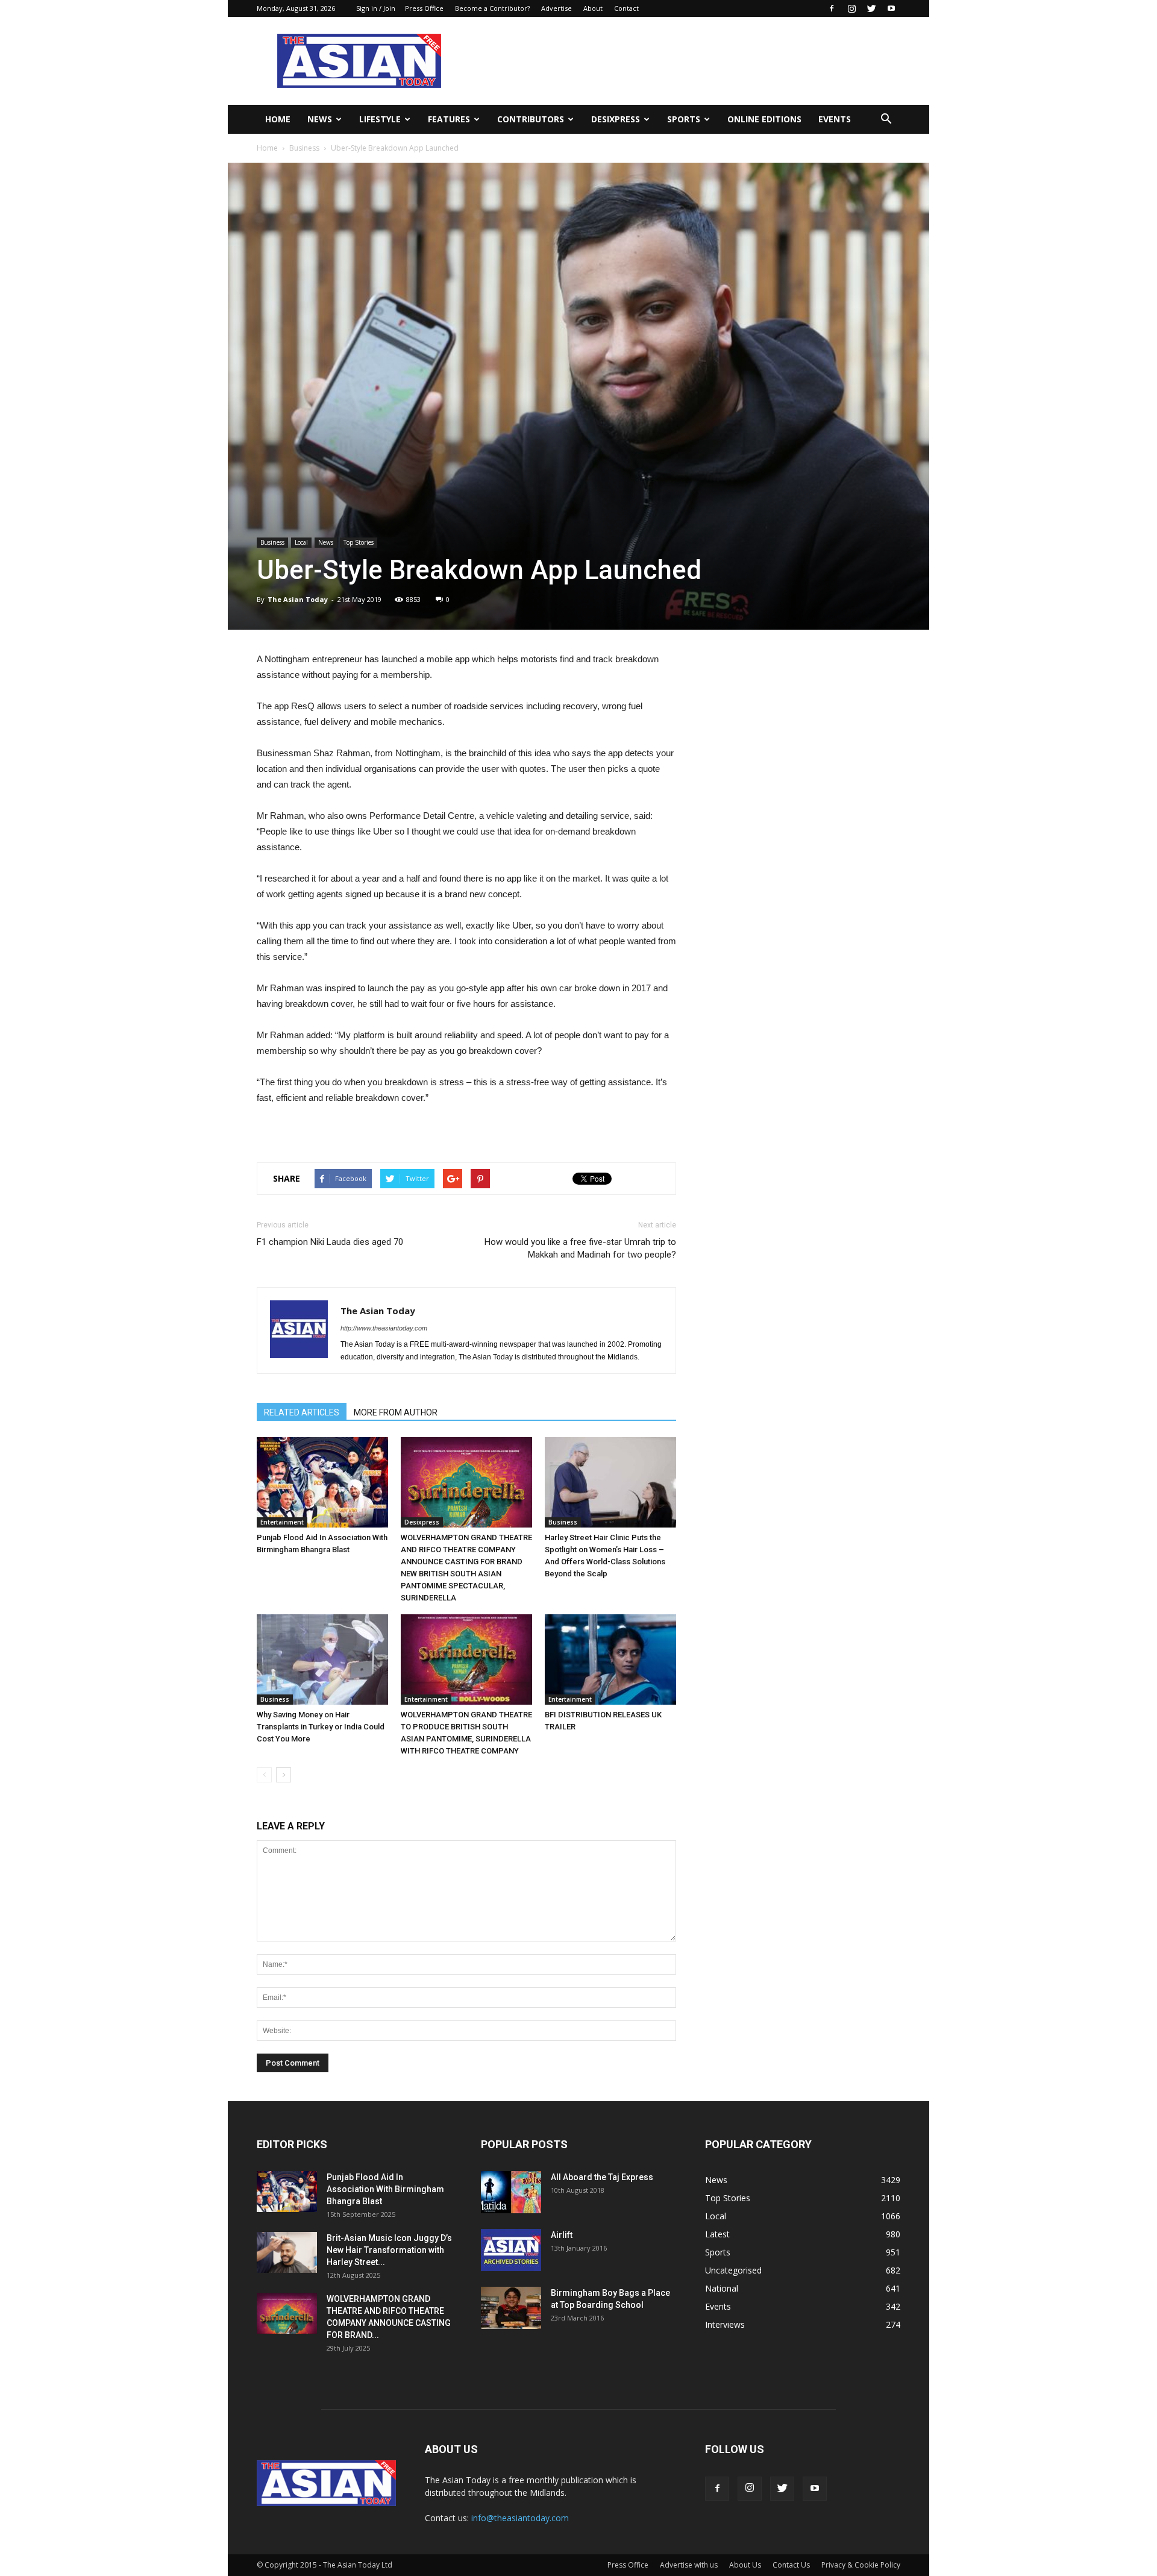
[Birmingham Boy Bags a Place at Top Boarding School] (511, 2308)
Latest (717, 2234)
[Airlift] (511, 2250)
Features (449, 119)
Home (278, 119)
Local (301, 542)
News (320, 119)
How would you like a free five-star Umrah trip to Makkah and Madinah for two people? (580, 1248)
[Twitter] (871, 8)
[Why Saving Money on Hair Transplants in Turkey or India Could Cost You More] (322, 1659)
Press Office (424, 8)
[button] (886, 119)
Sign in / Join (376, 8)
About (593, 8)
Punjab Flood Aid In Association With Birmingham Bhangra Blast (385, 2189)
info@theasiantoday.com (520, 2518)
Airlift (562, 2235)
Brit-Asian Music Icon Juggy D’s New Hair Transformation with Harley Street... (389, 2250)
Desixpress (422, 1522)
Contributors (531, 119)
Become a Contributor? (492, 8)
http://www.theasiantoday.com (384, 1328)
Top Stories (359, 542)
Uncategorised (733, 2270)
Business (304, 148)
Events (835, 119)
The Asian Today (298, 599)
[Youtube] (891, 8)
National (722, 2288)
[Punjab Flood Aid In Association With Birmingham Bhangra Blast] (322, 1482)
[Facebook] (832, 8)
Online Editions (764, 119)
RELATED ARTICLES (302, 1412)
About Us (745, 2565)
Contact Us (791, 2565)
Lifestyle (380, 119)
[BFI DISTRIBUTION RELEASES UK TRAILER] (610, 1659)
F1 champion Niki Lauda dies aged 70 (330, 1242)
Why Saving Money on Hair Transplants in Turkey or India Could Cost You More (321, 1727)
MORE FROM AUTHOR (396, 1412)
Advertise (557, 8)
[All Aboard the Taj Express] (511, 2192)
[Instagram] (851, 8)
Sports (684, 119)
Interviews (725, 2324)
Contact (626, 8)
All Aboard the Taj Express (602, 2177)
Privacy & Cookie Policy (861, 2565)
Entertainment (282, 1522)
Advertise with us (689, 2565)
